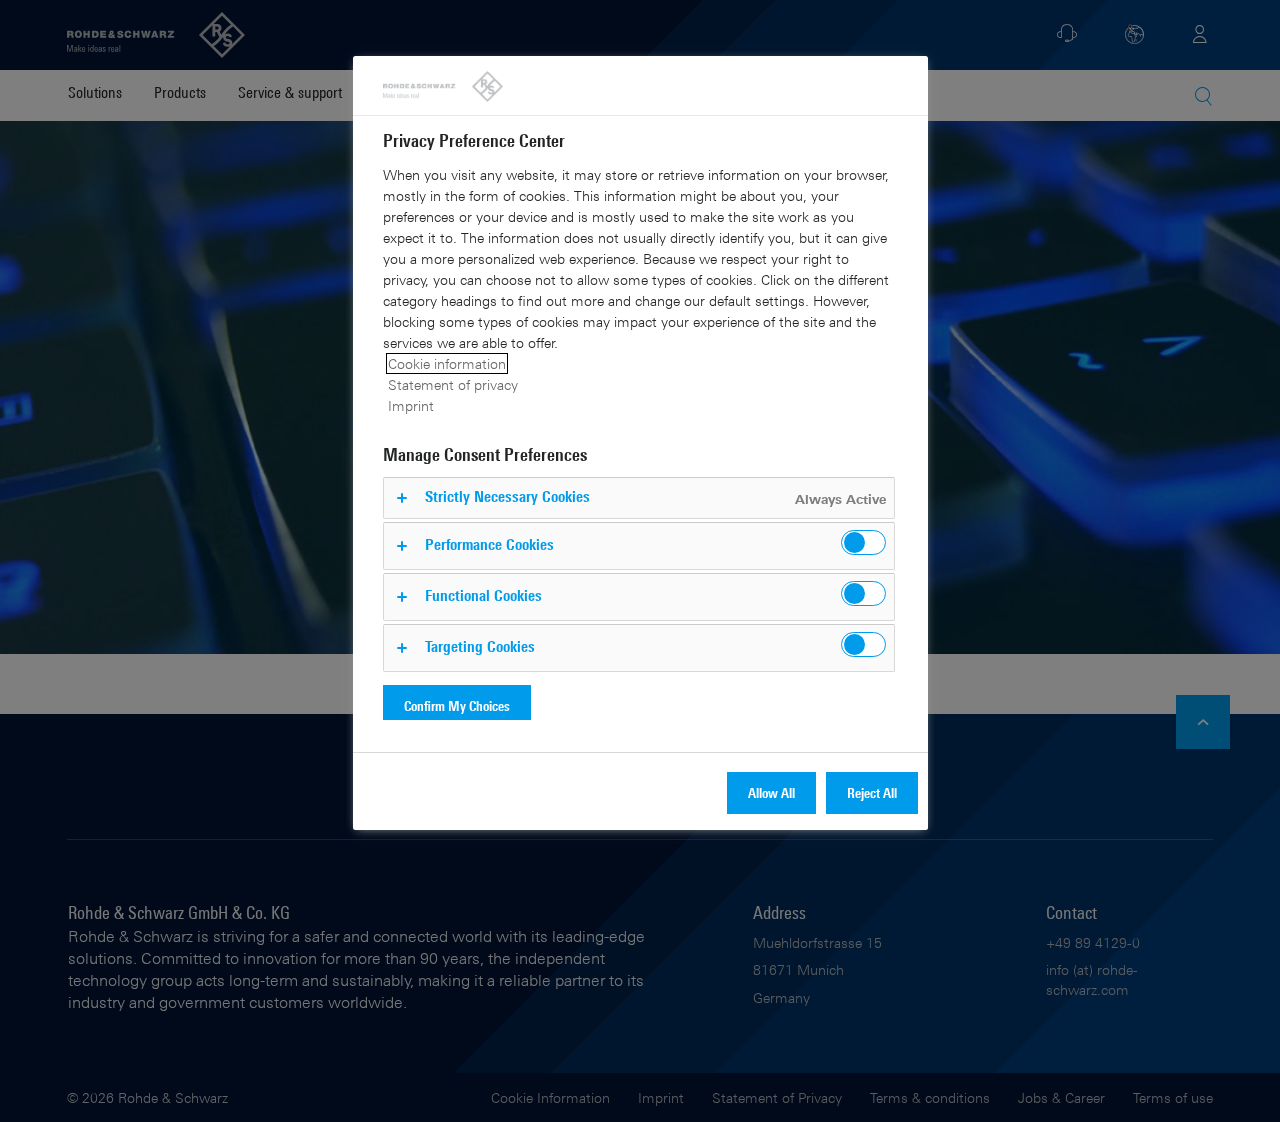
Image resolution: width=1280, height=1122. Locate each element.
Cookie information (447, 363)
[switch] (863, 542)
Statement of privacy (453, 384)
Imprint (411, 405)
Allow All (771, 792)
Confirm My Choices (457, 705)
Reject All (872, 792)
